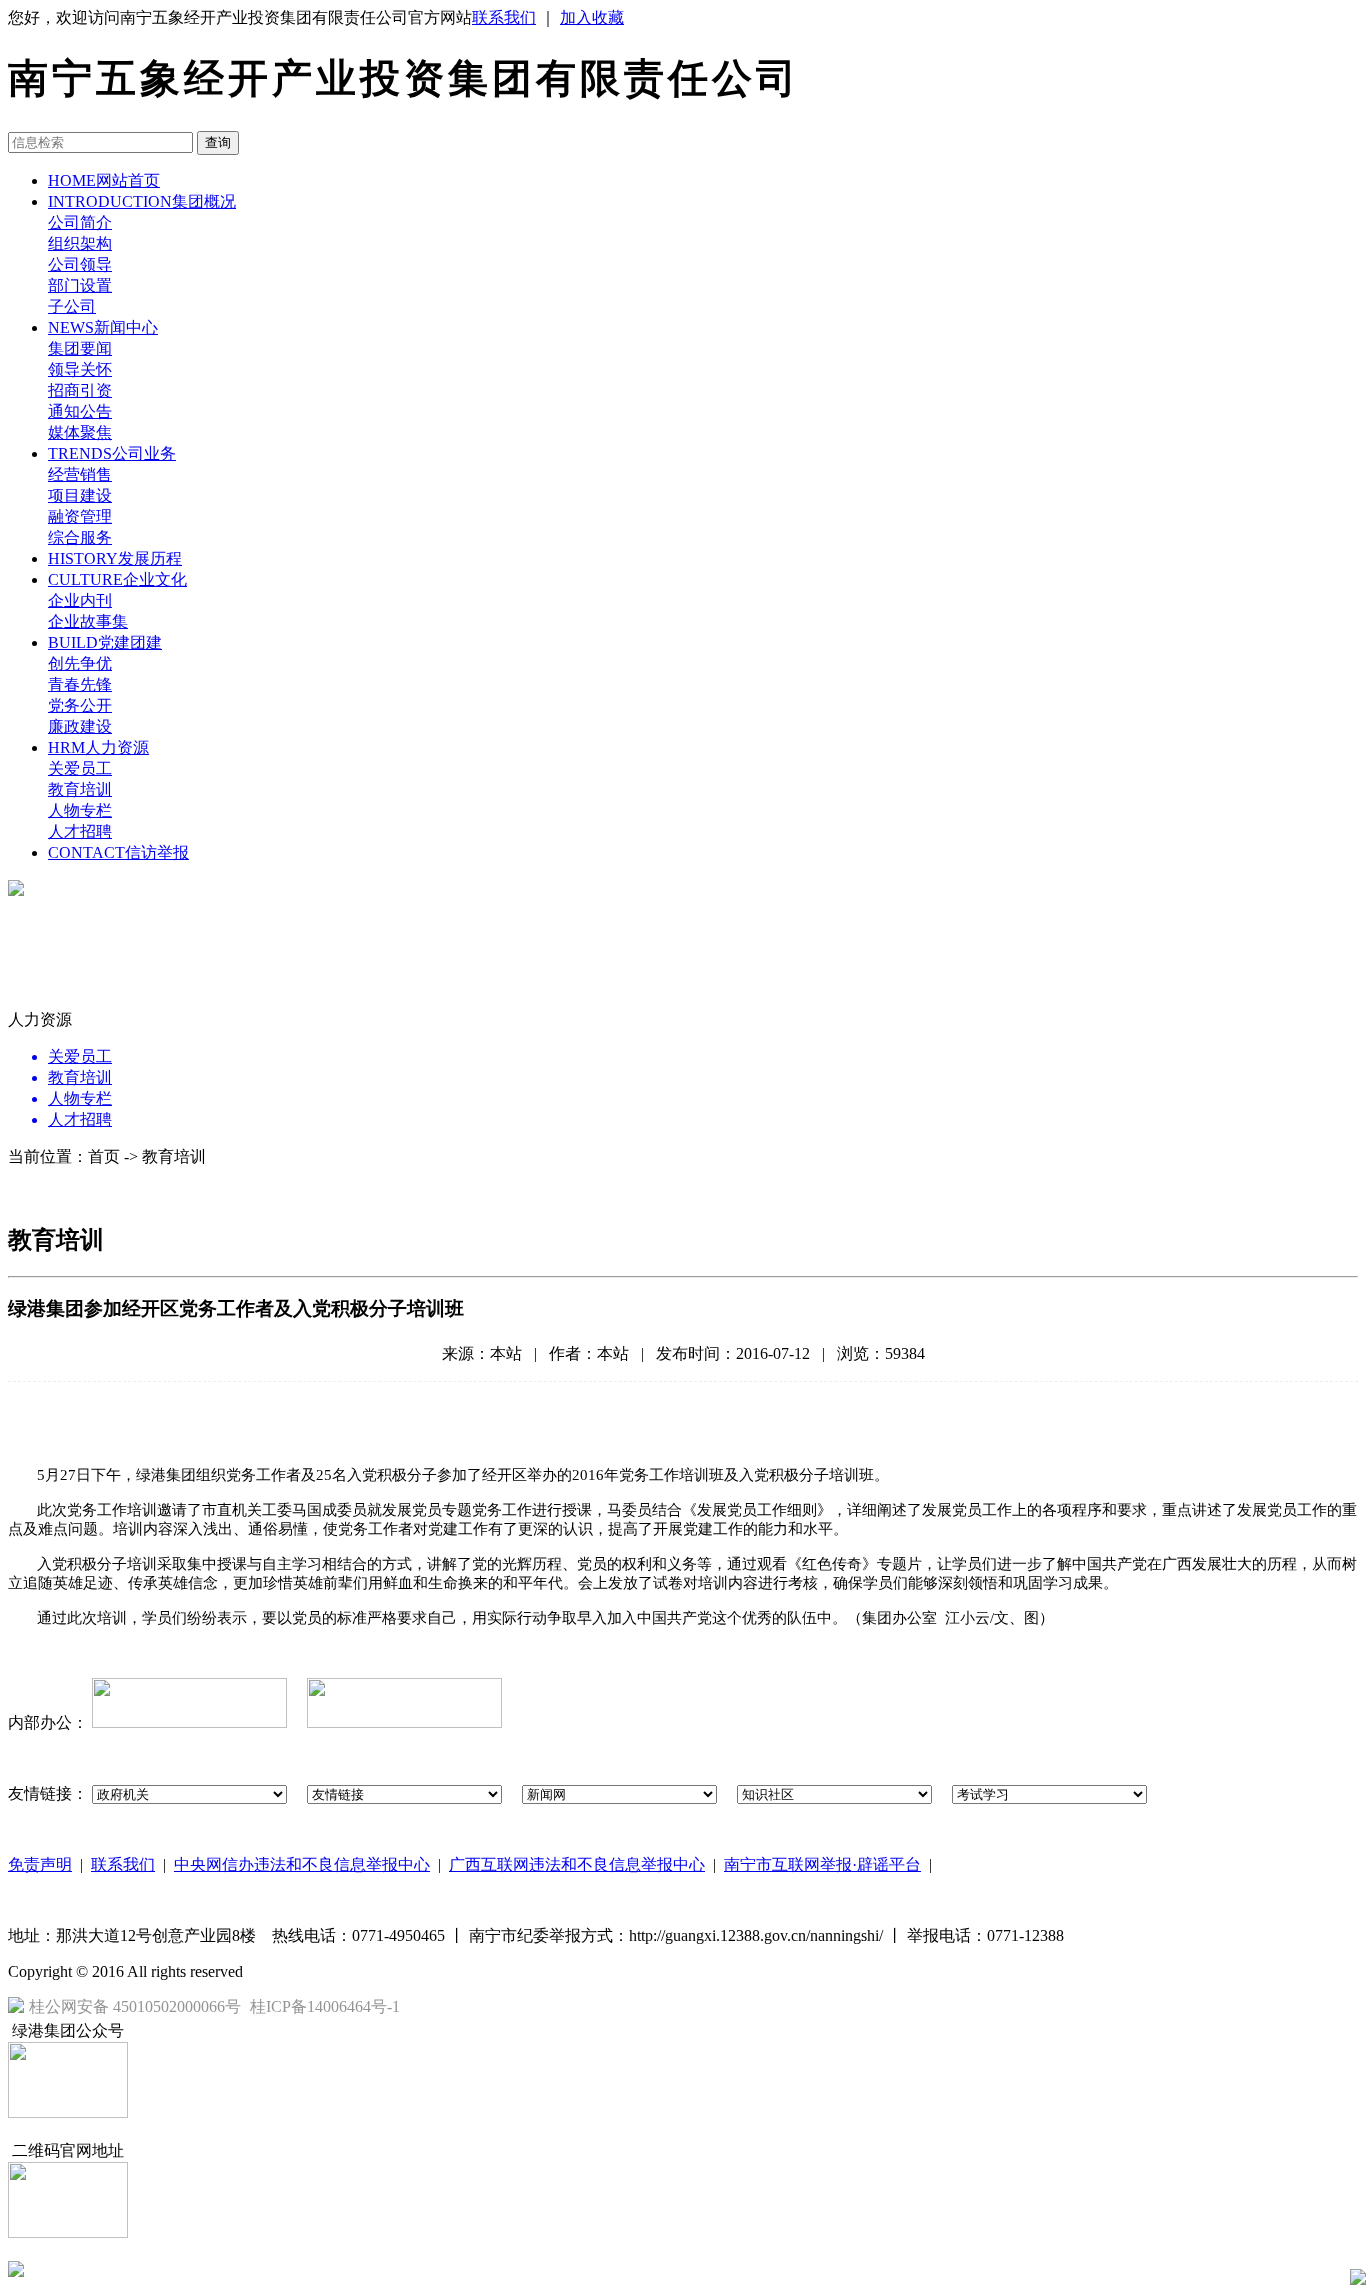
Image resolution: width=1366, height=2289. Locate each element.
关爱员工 (80, 768)
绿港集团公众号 (68, 2030)
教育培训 (80, 789)
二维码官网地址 (68, 2150)
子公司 (72, 306)
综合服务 (80, 537)
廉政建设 (80, 726)
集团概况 (142, 201)
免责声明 (40, 1864)
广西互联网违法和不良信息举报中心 (577, 1864)
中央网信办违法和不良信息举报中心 (302, 1864)
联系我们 (504, 17)
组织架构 (80, 243)
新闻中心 (103, 327)
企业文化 (117, 579)
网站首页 (104, 180)
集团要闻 (80, 348)
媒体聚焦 (80, 432)
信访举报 (118, 852)
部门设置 (80, 285)
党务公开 (80, 705)
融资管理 (80, 516)
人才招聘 (80, 831)
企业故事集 (88, 621)
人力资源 (98, 747)
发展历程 (115, 558)
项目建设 (80, 495)
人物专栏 (80, 810)
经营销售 (80, 474)
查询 (218, 142)
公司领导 (80, 264)
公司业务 (112, 453)
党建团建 (105, 642)
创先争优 (80, 663)
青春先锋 (80, 684)
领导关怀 (80, 369)
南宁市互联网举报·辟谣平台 (822, 1864)
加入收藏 (592, 17)
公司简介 (80, 222)
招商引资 (80, 390)
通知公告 (80, 411)
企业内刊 (80, 600)
